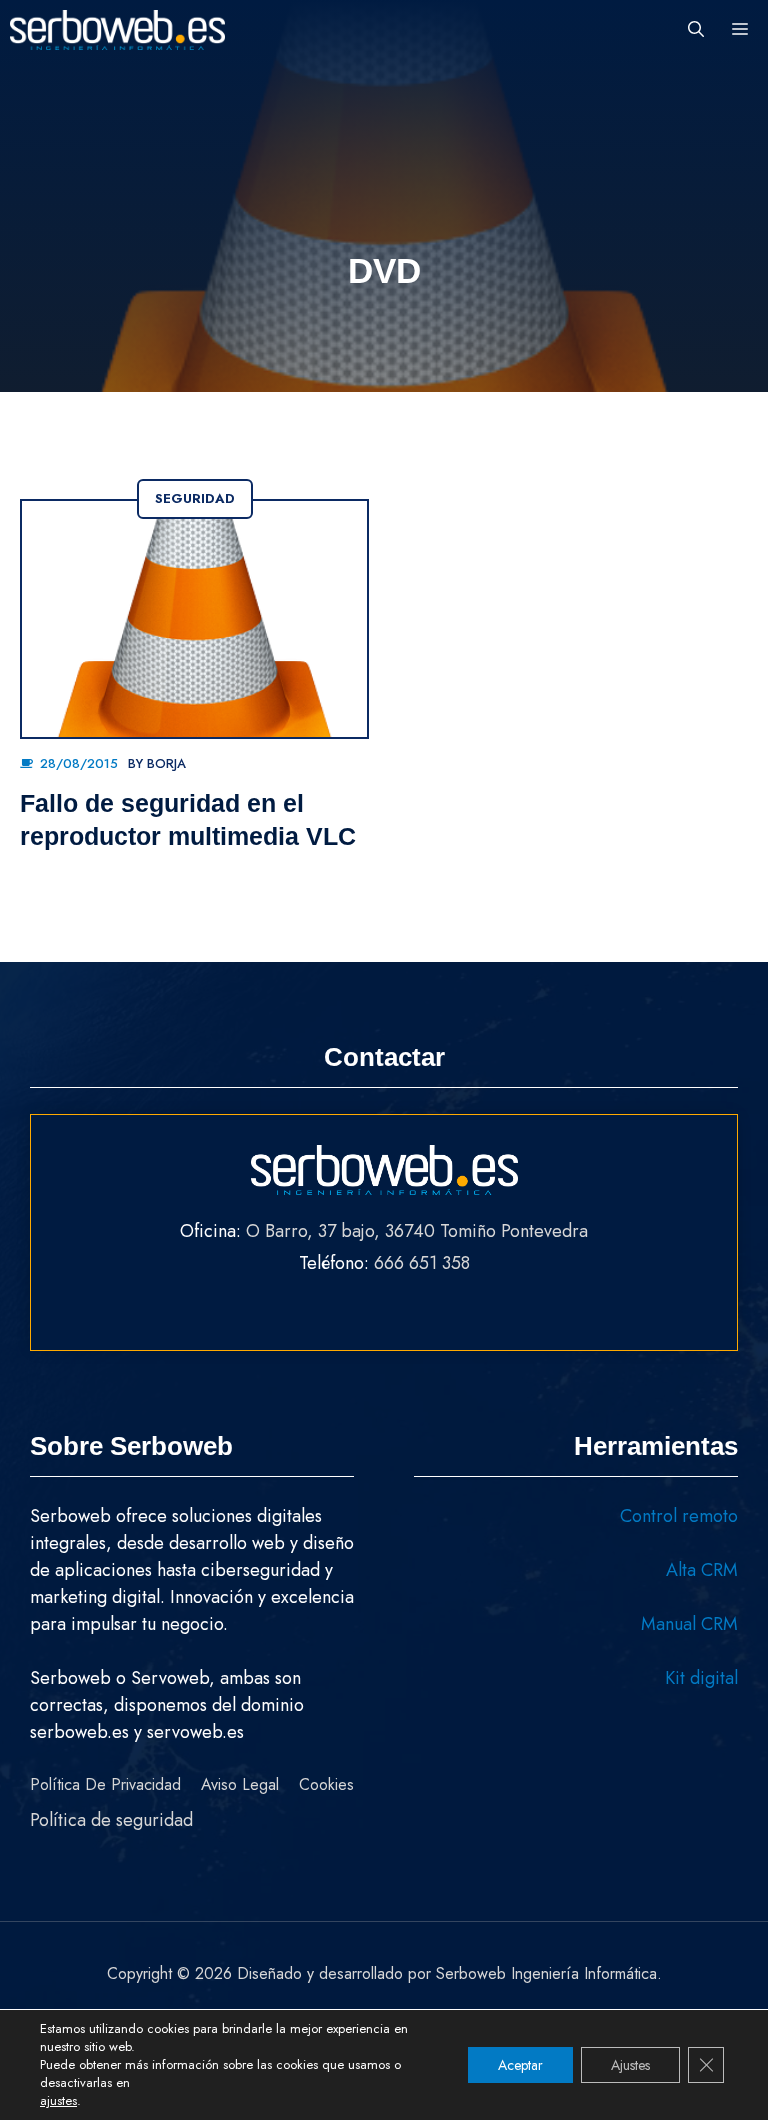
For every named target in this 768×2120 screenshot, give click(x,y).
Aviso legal (240, 1784)
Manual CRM (689, 1624)
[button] (696, 30)
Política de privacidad (105, 1784)
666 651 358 (422, 1263)
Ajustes (630, 2065)
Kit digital (701, 1678)
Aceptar (520, 2065)
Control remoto (679, 1516)
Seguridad (195, 498)
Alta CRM (702, 1570)
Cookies (326, 1784)
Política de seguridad (111, 1820)
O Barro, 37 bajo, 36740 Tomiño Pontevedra (417, 1231)
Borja (166, 763)
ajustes (58, 2101)
